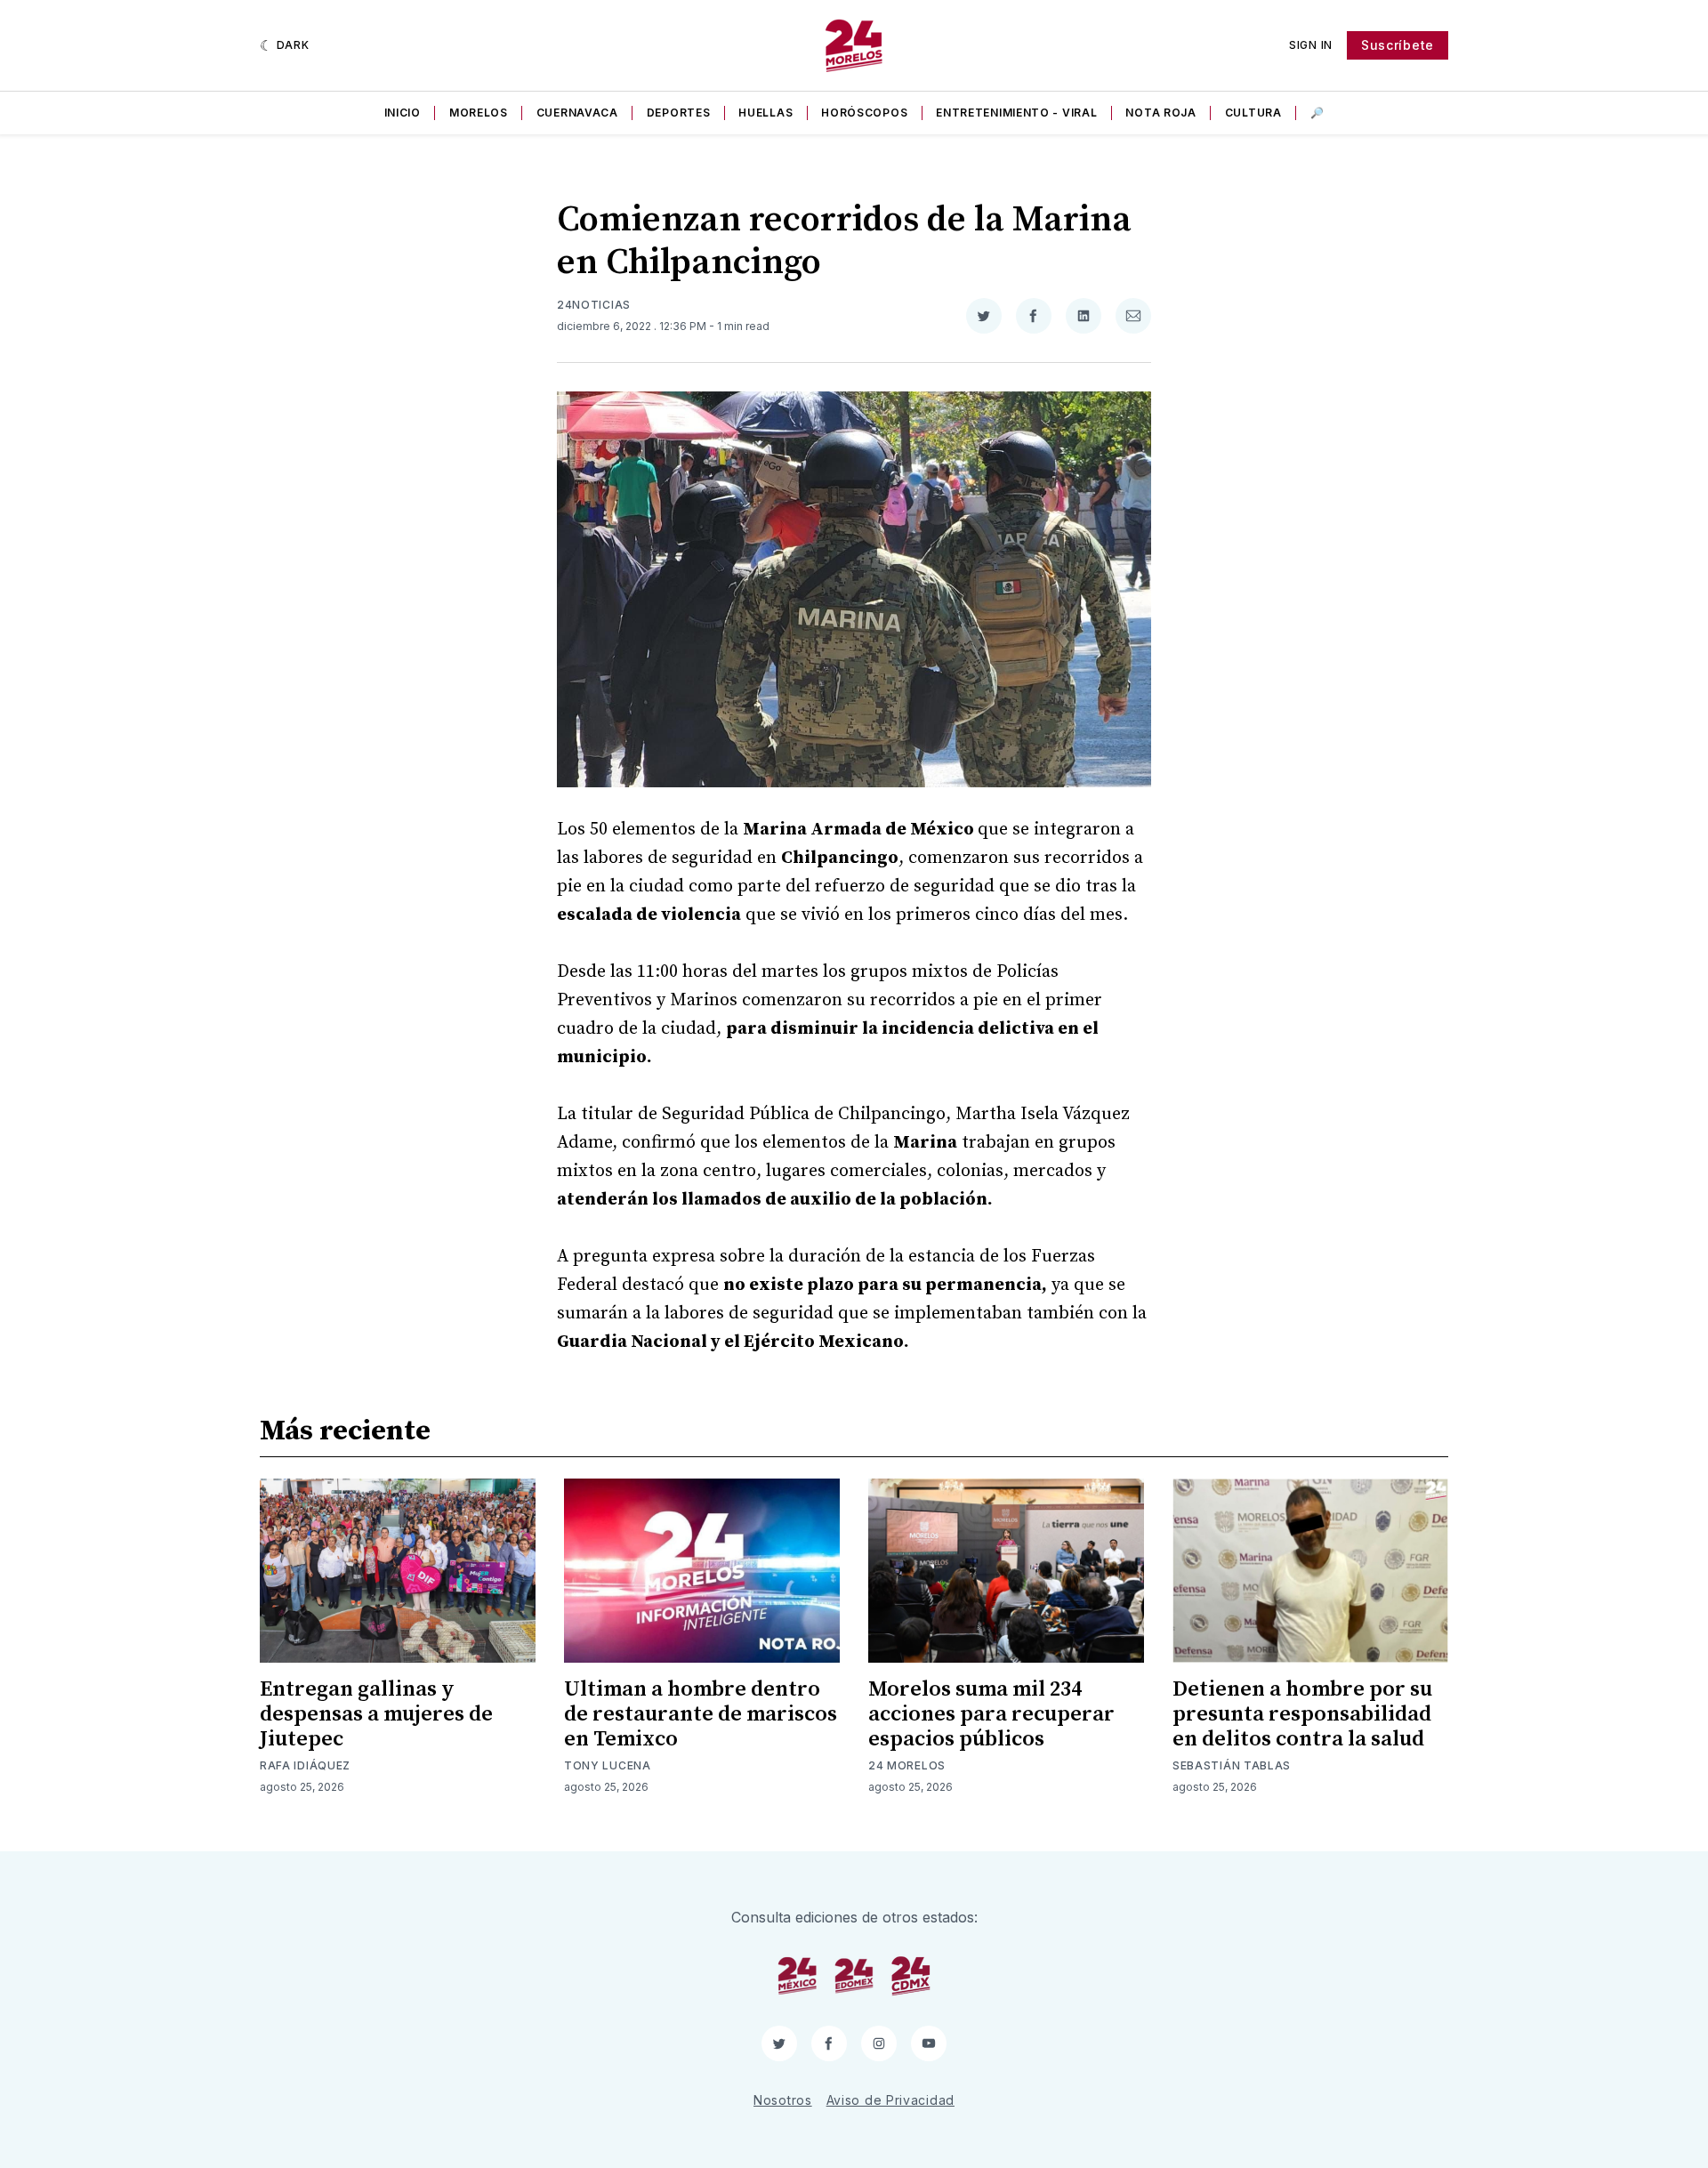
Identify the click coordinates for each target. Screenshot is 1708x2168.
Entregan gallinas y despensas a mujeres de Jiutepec (376, 1714)
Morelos (479, 113)
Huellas (765, 113)
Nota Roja (1160, 113)
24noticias (594, 305)
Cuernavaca (577, 113)
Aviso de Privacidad (890, 2100)
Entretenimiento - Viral (1016, 113)
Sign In (1311, 45)
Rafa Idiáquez (305, 1765)
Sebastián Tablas (1232, 1765)
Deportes (679, 113)
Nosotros (783, 2100)
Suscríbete (1398, 45)
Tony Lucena (608, 1765)
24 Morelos (907, 1765)
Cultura (1253, 113)
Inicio (403, 113)
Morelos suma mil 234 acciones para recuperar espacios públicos (991, 1714)
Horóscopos (864, 113)
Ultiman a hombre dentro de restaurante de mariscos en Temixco (701, 1714)
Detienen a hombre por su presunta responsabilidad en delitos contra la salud (1302, 1714)
